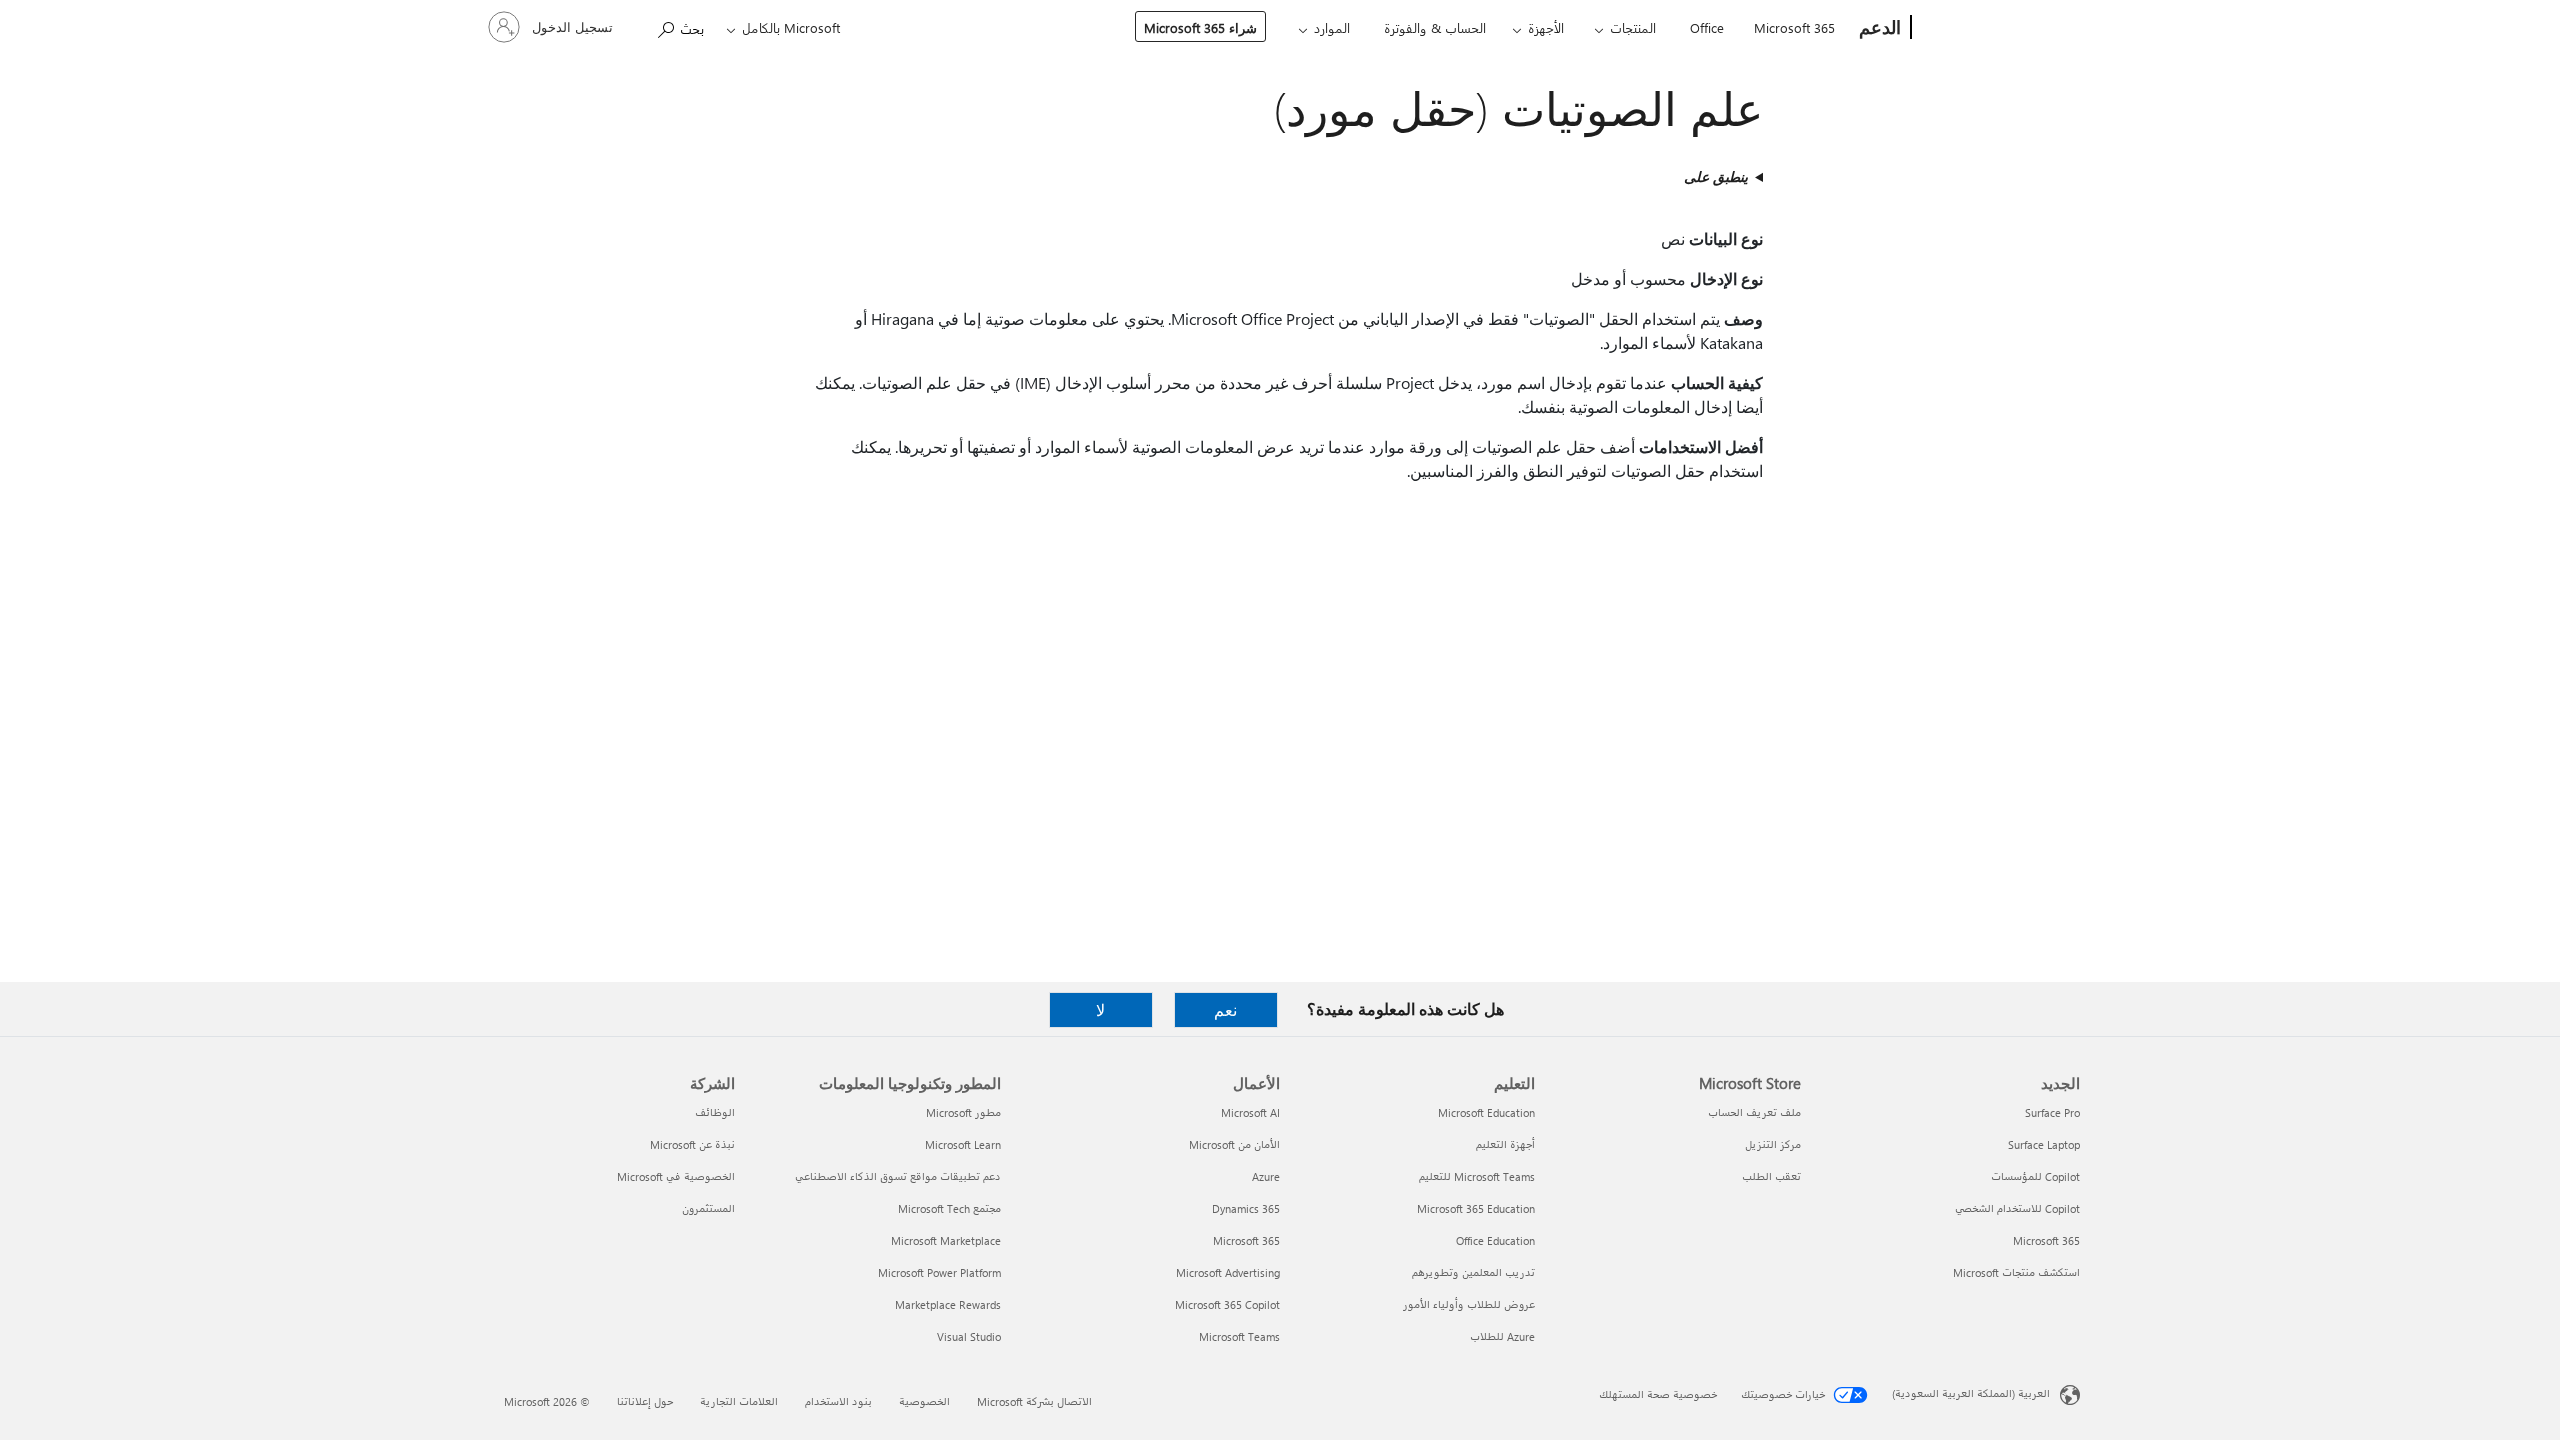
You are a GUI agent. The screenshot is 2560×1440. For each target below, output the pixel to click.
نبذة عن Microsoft (692, 1144)
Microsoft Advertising (1228, 1272)
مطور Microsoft (963, 1112)
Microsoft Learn (963, 1144)
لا (1100, 1009)
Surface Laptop (2044, 1144)
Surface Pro (2052, 1112)
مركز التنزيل (1773, 1144)
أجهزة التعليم (1505, 1144)
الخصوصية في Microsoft (676, 1176)
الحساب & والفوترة (1435, 27)
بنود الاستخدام (838, 1401)
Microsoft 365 (1794, 27)
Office (1707, 27)
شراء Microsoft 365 (1200, 27)
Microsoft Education (1486, 1112)
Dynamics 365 (1246, 1208)
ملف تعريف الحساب (1754, 1112)
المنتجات (1633, 27)
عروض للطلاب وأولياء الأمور (1469, 1304)
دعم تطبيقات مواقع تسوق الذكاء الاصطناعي (898, 1176)
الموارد (1332, 27)
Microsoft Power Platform (939, 1272)
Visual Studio (969, 1336)
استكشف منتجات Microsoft (2016, 1272)
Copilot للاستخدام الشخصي (2017, 1208)
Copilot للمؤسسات (2035, 1176)
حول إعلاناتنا (645, 1401)
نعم (1225, 1009)
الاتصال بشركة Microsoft (1034, 1401)
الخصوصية (924, 1401)
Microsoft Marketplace (946, 1240)
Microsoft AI (1250, 1112)
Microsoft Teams (1239, 1336)
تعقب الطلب (1771, 1176)
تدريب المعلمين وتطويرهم (1473, 1272)
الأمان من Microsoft (1234, 1144)
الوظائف (715, 1112)
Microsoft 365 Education (1476, 1208)
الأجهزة (1546, 27)
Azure (1266, 1176)
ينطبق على (1716, 176)
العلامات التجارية (739, 1401)
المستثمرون (708, 1208)
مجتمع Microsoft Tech (949, 1208)
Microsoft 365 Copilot (1227, 1304)
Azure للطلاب (1502, 1336)
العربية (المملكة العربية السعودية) (1971, 1393)
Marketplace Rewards (948, 1304)
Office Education (1495, 1240)
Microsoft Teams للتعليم (1477, 1176)
